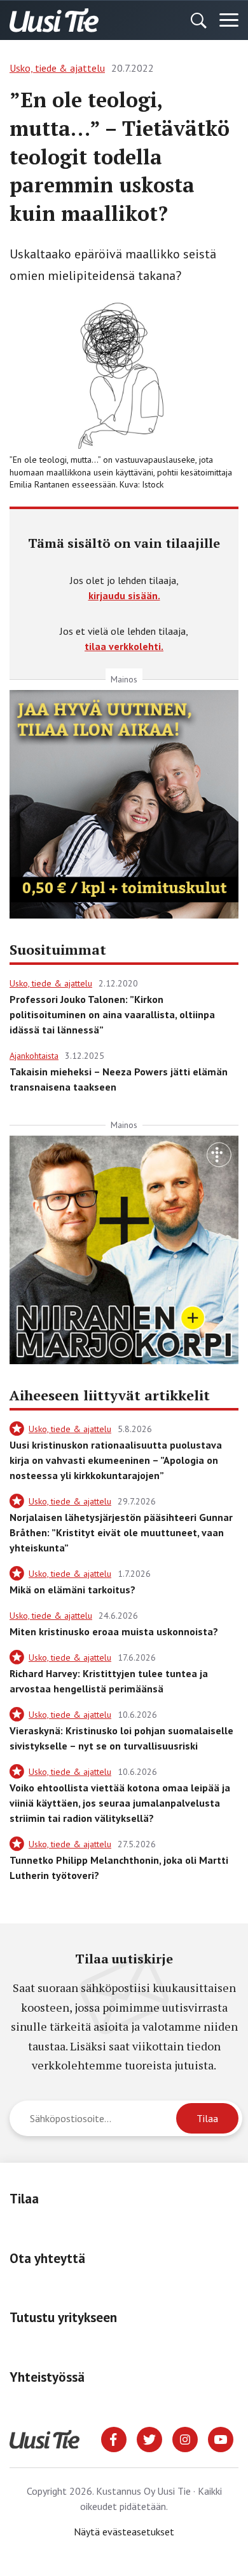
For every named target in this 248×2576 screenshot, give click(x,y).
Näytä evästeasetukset (124, 2532)
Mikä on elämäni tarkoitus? (72, 1590)
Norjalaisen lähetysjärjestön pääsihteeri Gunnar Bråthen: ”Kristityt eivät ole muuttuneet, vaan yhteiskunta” (121, 1532)
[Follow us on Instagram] (185, 2438)
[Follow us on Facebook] (114, 2438)
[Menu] (229, 20)
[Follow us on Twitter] (149, 2438)
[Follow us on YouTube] (221, 2438)
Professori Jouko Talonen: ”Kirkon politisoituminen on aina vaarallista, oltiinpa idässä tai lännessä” (112, 1014)
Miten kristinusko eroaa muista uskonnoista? (114, 1631)
